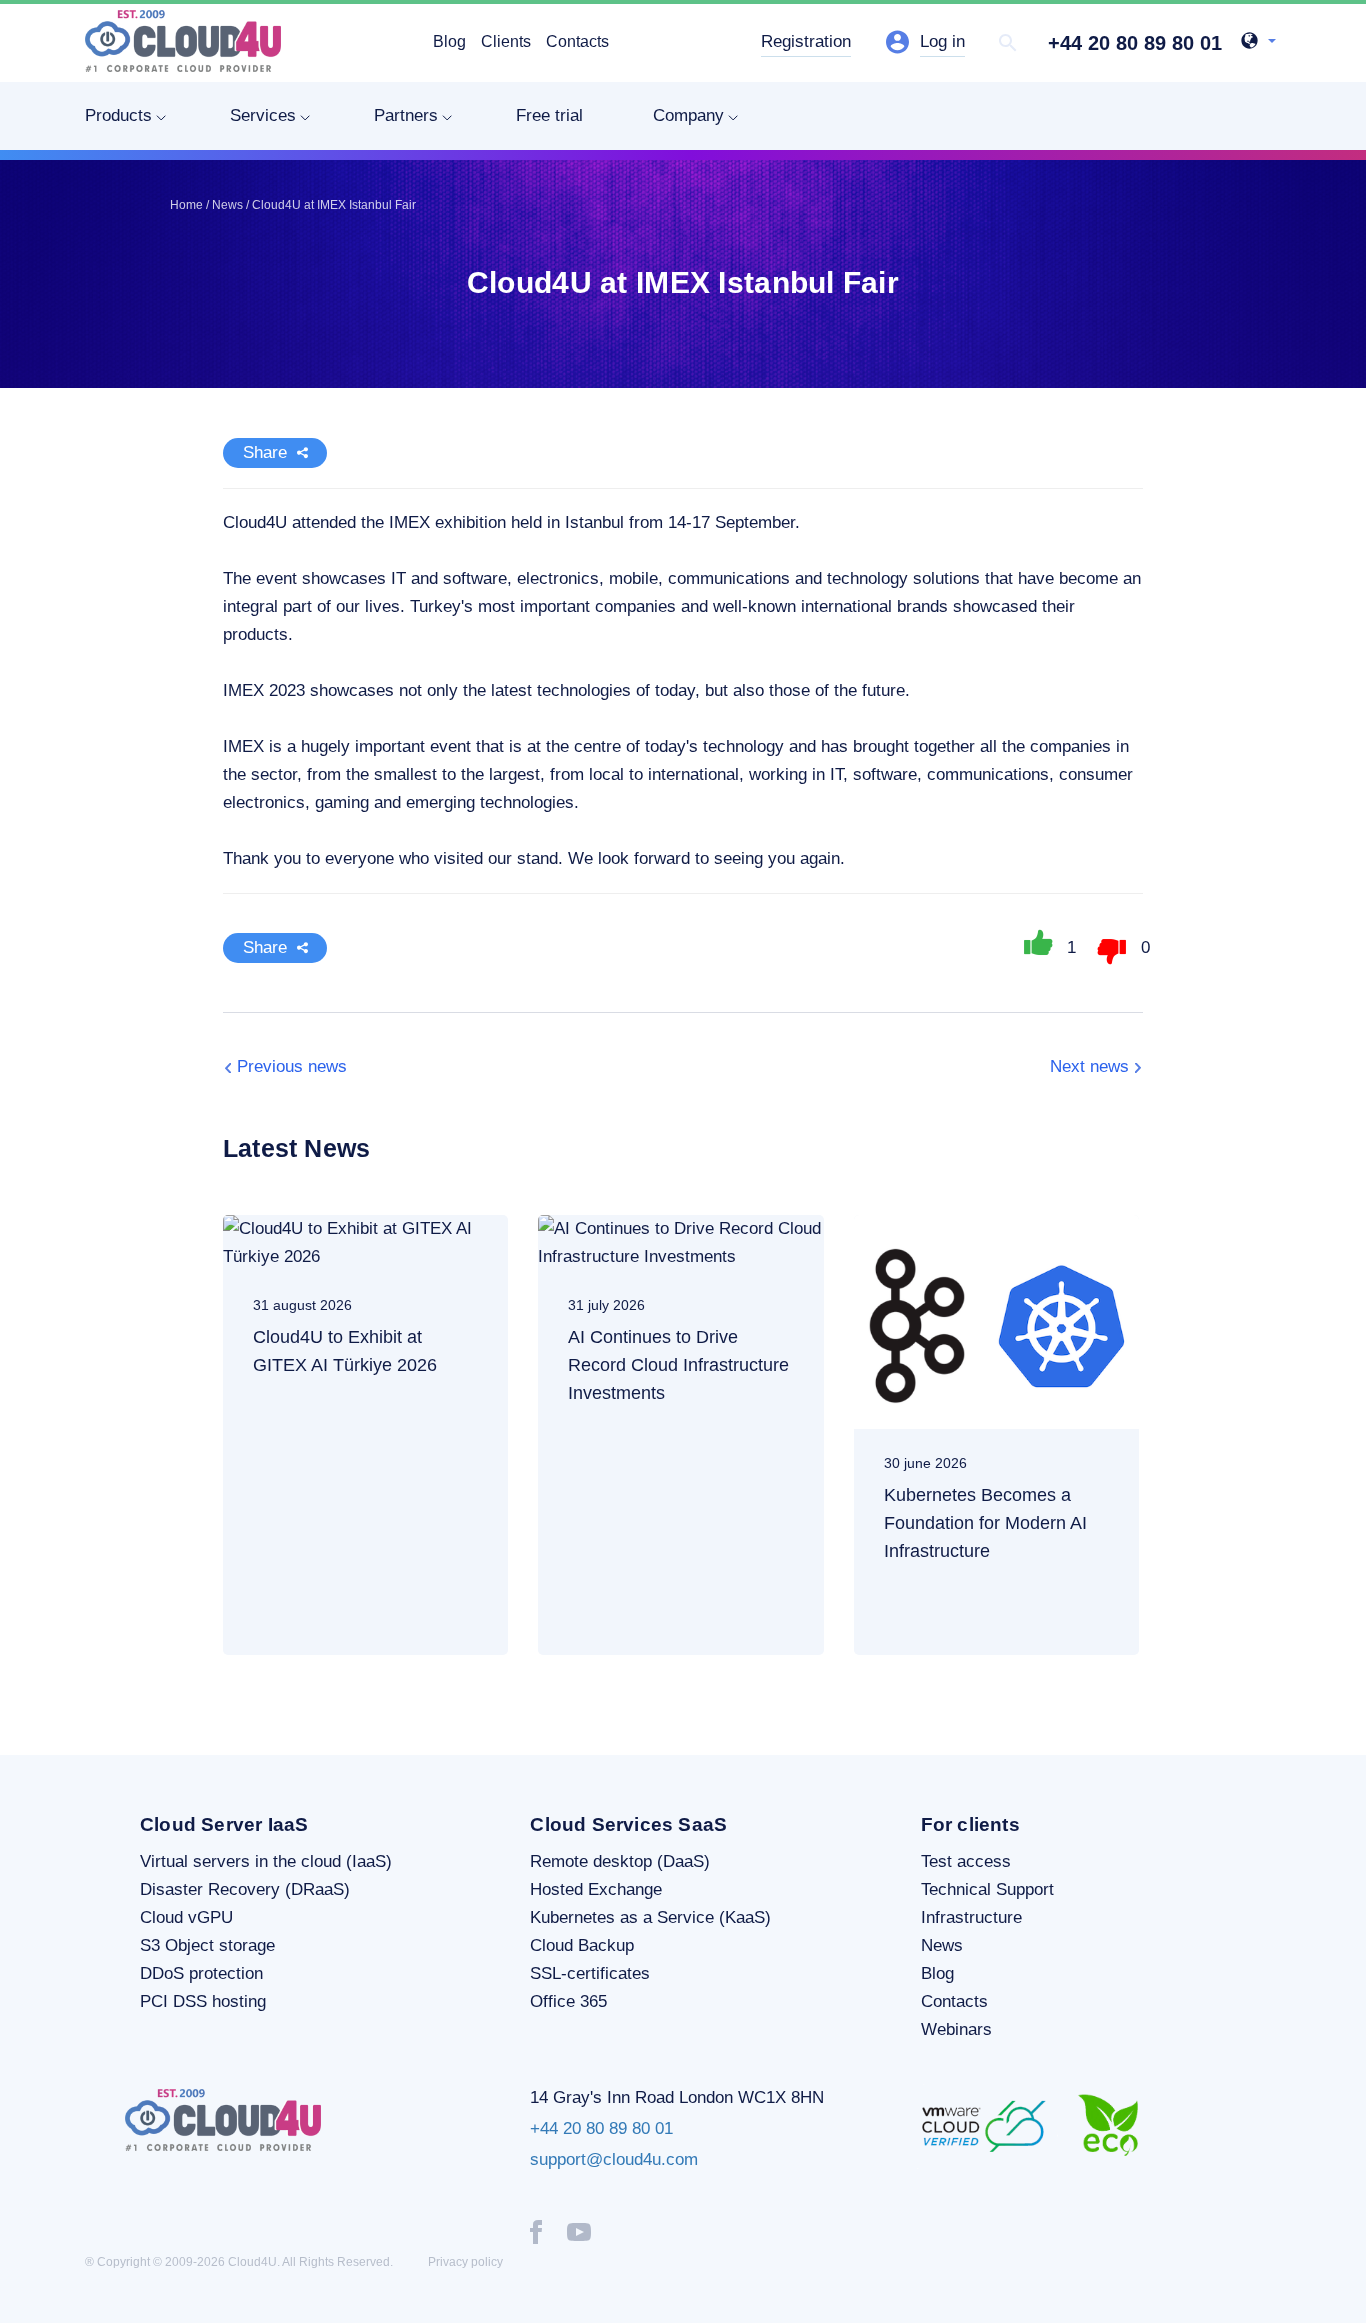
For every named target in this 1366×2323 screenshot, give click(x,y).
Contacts (577, 41)
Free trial (549, 115)
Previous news (292, 1066)
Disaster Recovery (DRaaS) (245, 1889)
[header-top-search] (1008, 43)
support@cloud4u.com (614, 2159)
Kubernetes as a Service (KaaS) (650, 1917)
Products (118, 115)
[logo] (183, 41)
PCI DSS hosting (203, 2001)
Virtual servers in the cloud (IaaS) (266, 1861)
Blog (449, 41)
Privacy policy (465, 2262)
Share (265, 452)
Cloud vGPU (186, 1917)
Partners (406, 115)
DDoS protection (201, 1973)
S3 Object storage (207, 1945)
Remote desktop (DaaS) (620, 1861)
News (942, 1945)
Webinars (956, 2029)
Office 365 (568, 2001)
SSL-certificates (590, 1973)
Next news (1089, 1066)
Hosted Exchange (596, 1889)
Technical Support (987, 1889)
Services (263, 115)
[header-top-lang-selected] (1258, 43)
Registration (806, 41)
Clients (506, 41)
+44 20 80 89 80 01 (1135, 43)
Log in (942, 41)
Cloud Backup (582, 1945)
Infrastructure (971, 1917)
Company (688, 115)
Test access (966, 1861)
